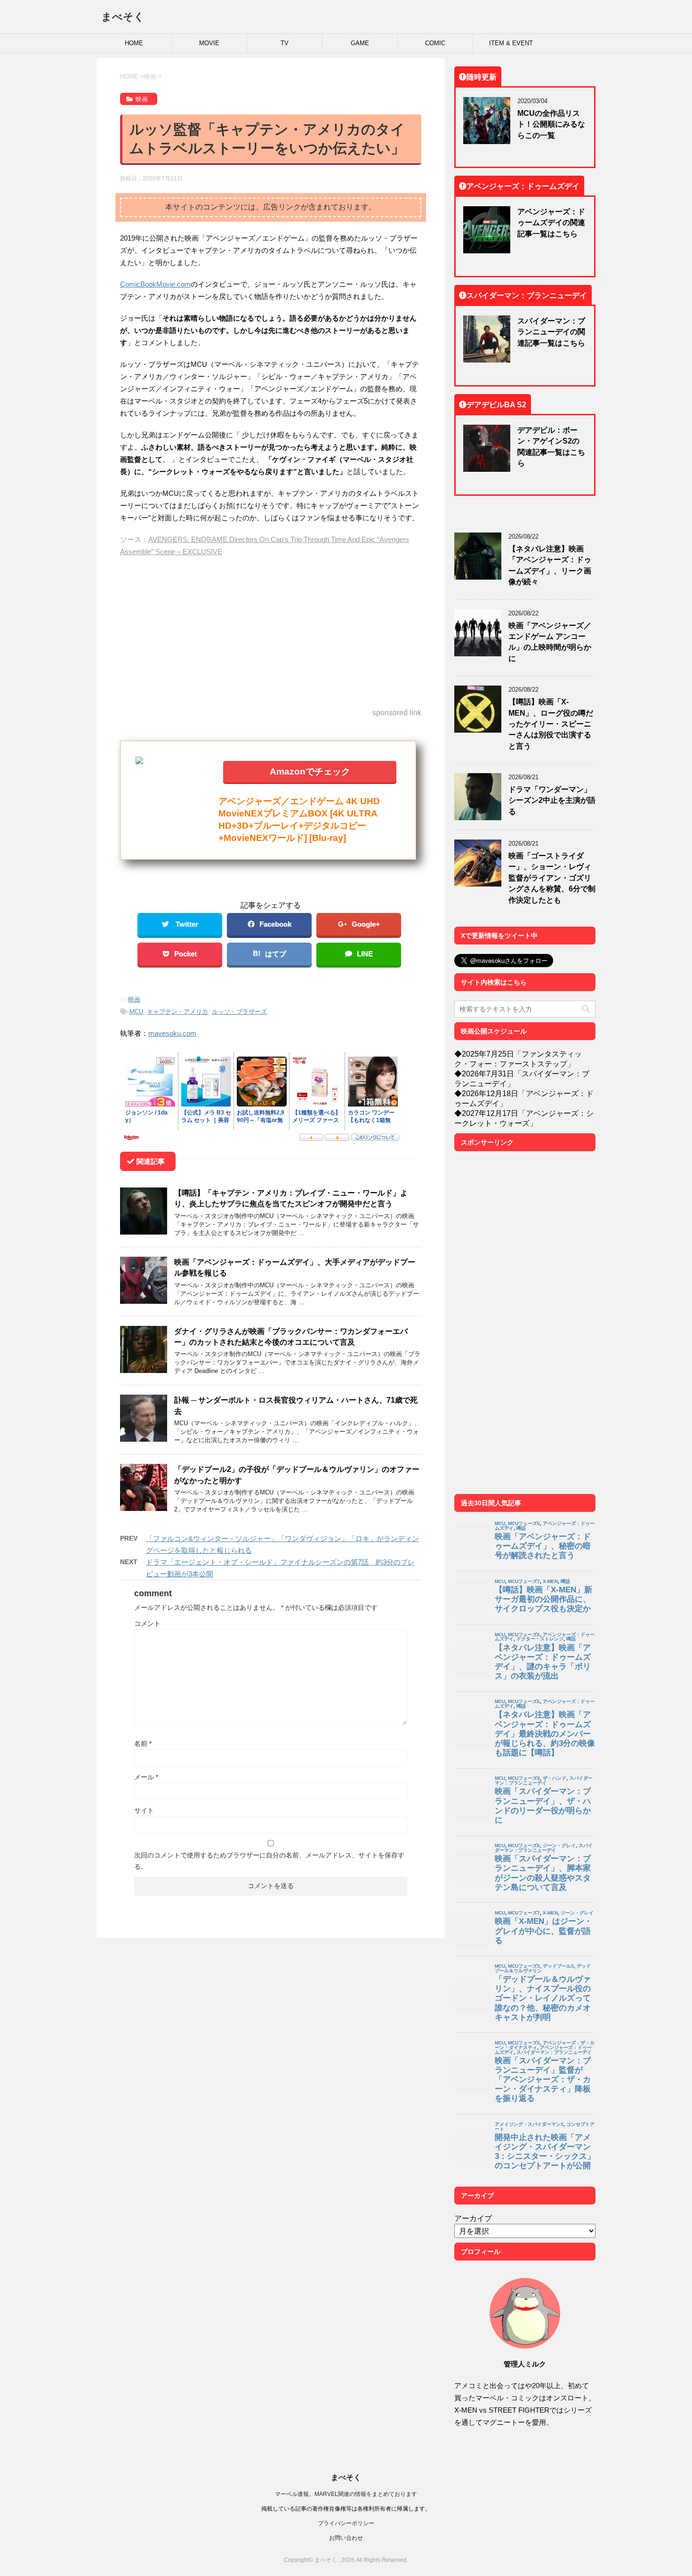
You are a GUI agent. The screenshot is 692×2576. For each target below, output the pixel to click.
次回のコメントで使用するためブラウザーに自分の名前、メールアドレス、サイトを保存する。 (269, 1861)
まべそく (123, 16)
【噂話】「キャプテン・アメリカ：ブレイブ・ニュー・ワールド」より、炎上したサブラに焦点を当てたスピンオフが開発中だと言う (291, 1198)
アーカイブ (473, 2218)
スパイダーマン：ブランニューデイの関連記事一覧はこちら (551, 332)
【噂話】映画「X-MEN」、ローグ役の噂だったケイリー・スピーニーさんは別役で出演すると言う (551, 724)
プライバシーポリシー (346, 2523)
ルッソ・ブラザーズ (239, 1012)
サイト (144, 1810)
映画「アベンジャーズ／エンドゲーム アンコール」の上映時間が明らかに (550, 642)
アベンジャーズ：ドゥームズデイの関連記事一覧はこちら (551, 222)
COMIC (435, 43)
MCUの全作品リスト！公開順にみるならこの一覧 (551, 124)
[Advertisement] (271, 633)
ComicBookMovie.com (155, 284)
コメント (147, 1623)
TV (285, 43)
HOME (134, 43)
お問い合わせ (346, 2538)
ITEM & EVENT (511, 43)
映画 (134, 999)
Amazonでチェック (310, 771)
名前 (143, 1744)
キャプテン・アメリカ (177, 1012)
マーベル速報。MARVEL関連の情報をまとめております (346, 2494)
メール (146, 1777)
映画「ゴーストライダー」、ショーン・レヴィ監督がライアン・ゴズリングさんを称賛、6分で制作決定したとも (552, 878)
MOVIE (209, 43)
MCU (136, 1012)
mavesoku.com (172, 1033)
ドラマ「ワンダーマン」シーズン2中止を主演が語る (552, 800)
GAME (360, 43)
